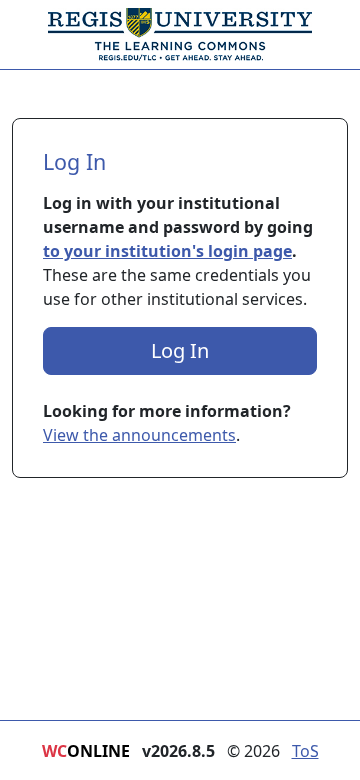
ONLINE (86, 751)
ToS (305, 751)
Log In (180, 350)
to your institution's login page (167, 251)
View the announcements (139, 435)
